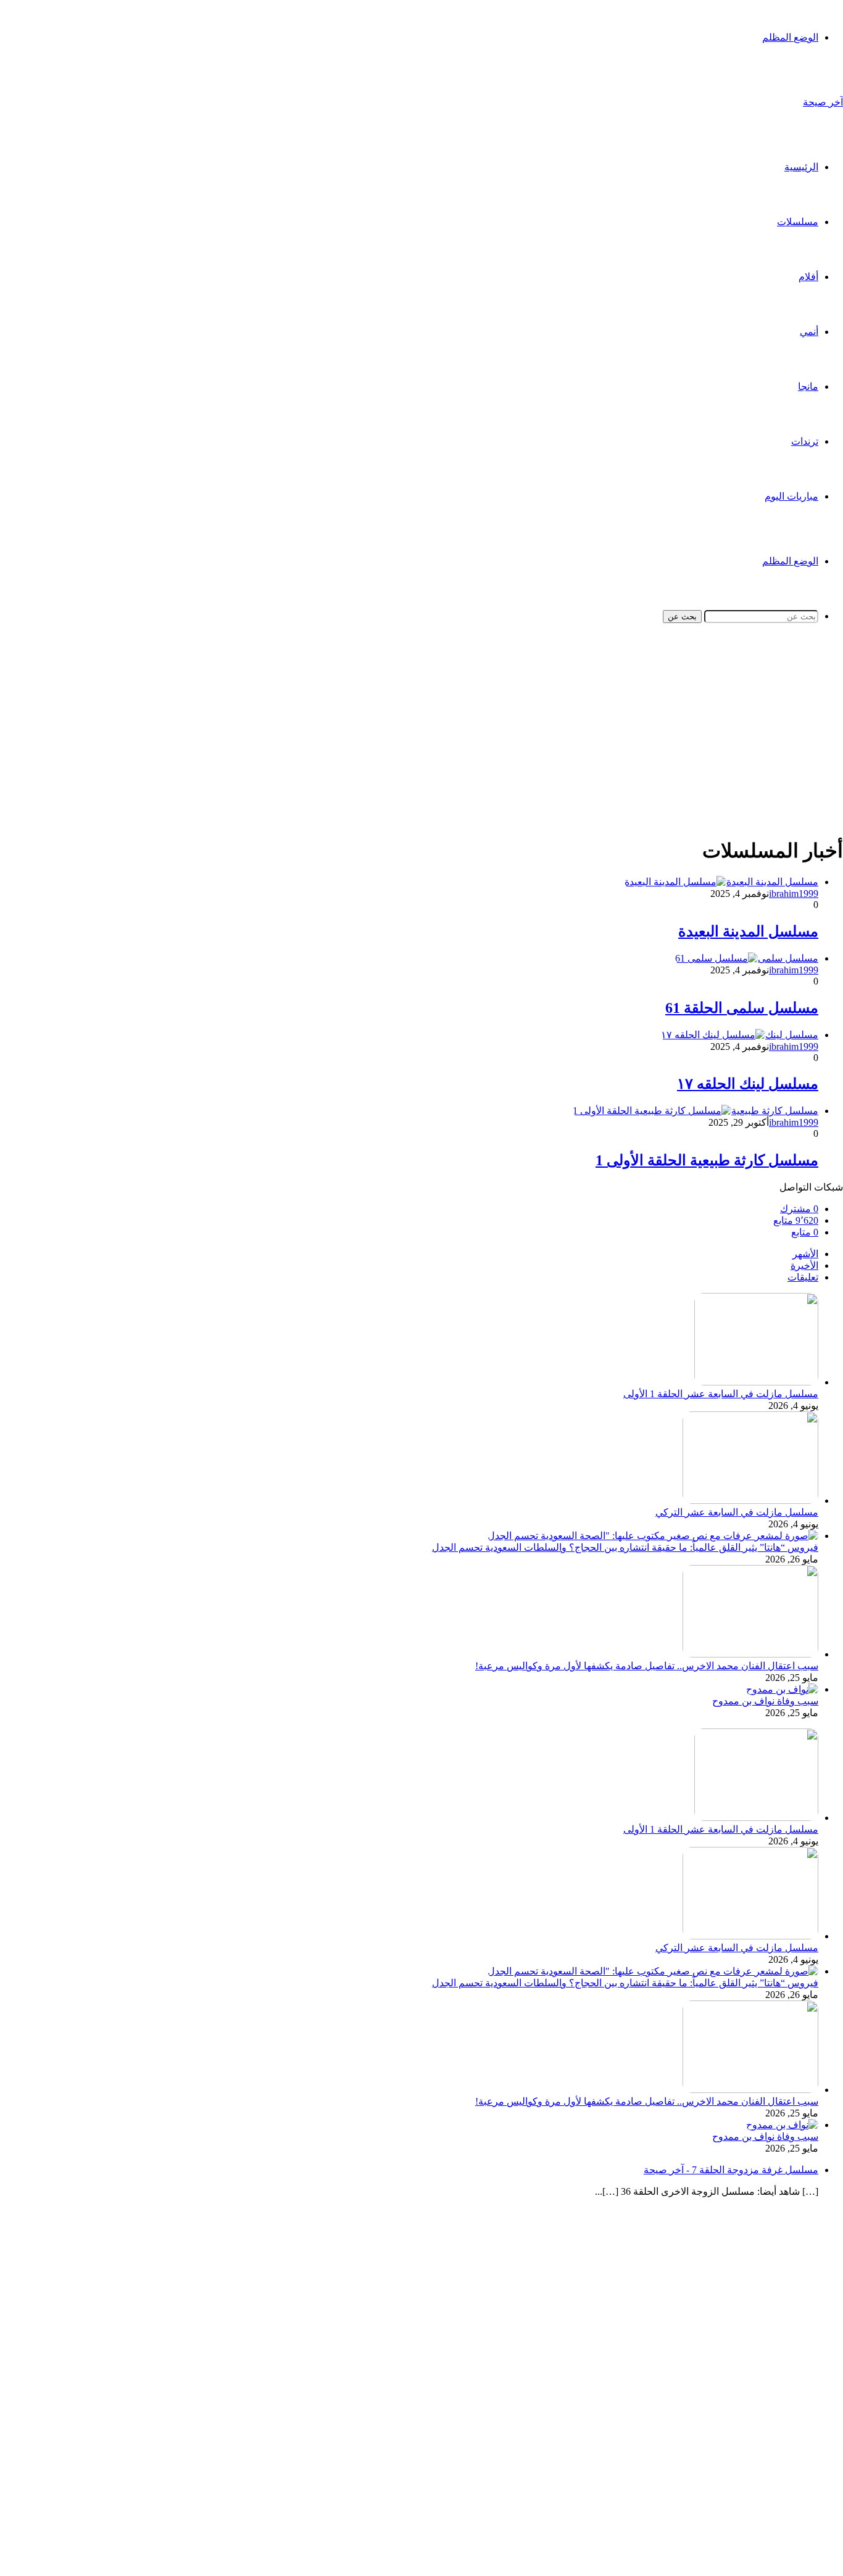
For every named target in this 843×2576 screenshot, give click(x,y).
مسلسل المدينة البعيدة (748, 931)
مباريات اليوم (791, 496)
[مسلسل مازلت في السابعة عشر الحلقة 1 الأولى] (756, 1382)
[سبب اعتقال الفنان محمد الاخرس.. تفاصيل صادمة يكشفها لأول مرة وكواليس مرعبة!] (750, 1654)
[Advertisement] (473, 740)
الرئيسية (801, 167)
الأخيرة (804, 1265)
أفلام (808, 277)
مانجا (808, 386)
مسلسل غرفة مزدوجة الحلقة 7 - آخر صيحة (731, 2170)
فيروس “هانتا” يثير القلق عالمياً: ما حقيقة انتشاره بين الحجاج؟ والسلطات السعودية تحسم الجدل (625, 1547)
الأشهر (805, 1254)
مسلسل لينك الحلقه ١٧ (748, 1084)
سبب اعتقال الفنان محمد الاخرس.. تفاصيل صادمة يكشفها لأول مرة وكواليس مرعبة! (647, 1666)
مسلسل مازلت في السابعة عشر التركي (737, 1512)
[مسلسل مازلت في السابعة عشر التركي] (750, 1501)
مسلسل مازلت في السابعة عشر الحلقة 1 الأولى (721, 1394)
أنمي (809, 332)
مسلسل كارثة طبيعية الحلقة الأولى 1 (707, 1160)
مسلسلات (798, 222)
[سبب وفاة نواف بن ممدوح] (782, 1689)
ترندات (805, 441)
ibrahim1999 (794, 894)
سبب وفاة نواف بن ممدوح (765, 1701)
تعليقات (803, 1277)
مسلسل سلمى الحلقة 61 (742, 1008)
